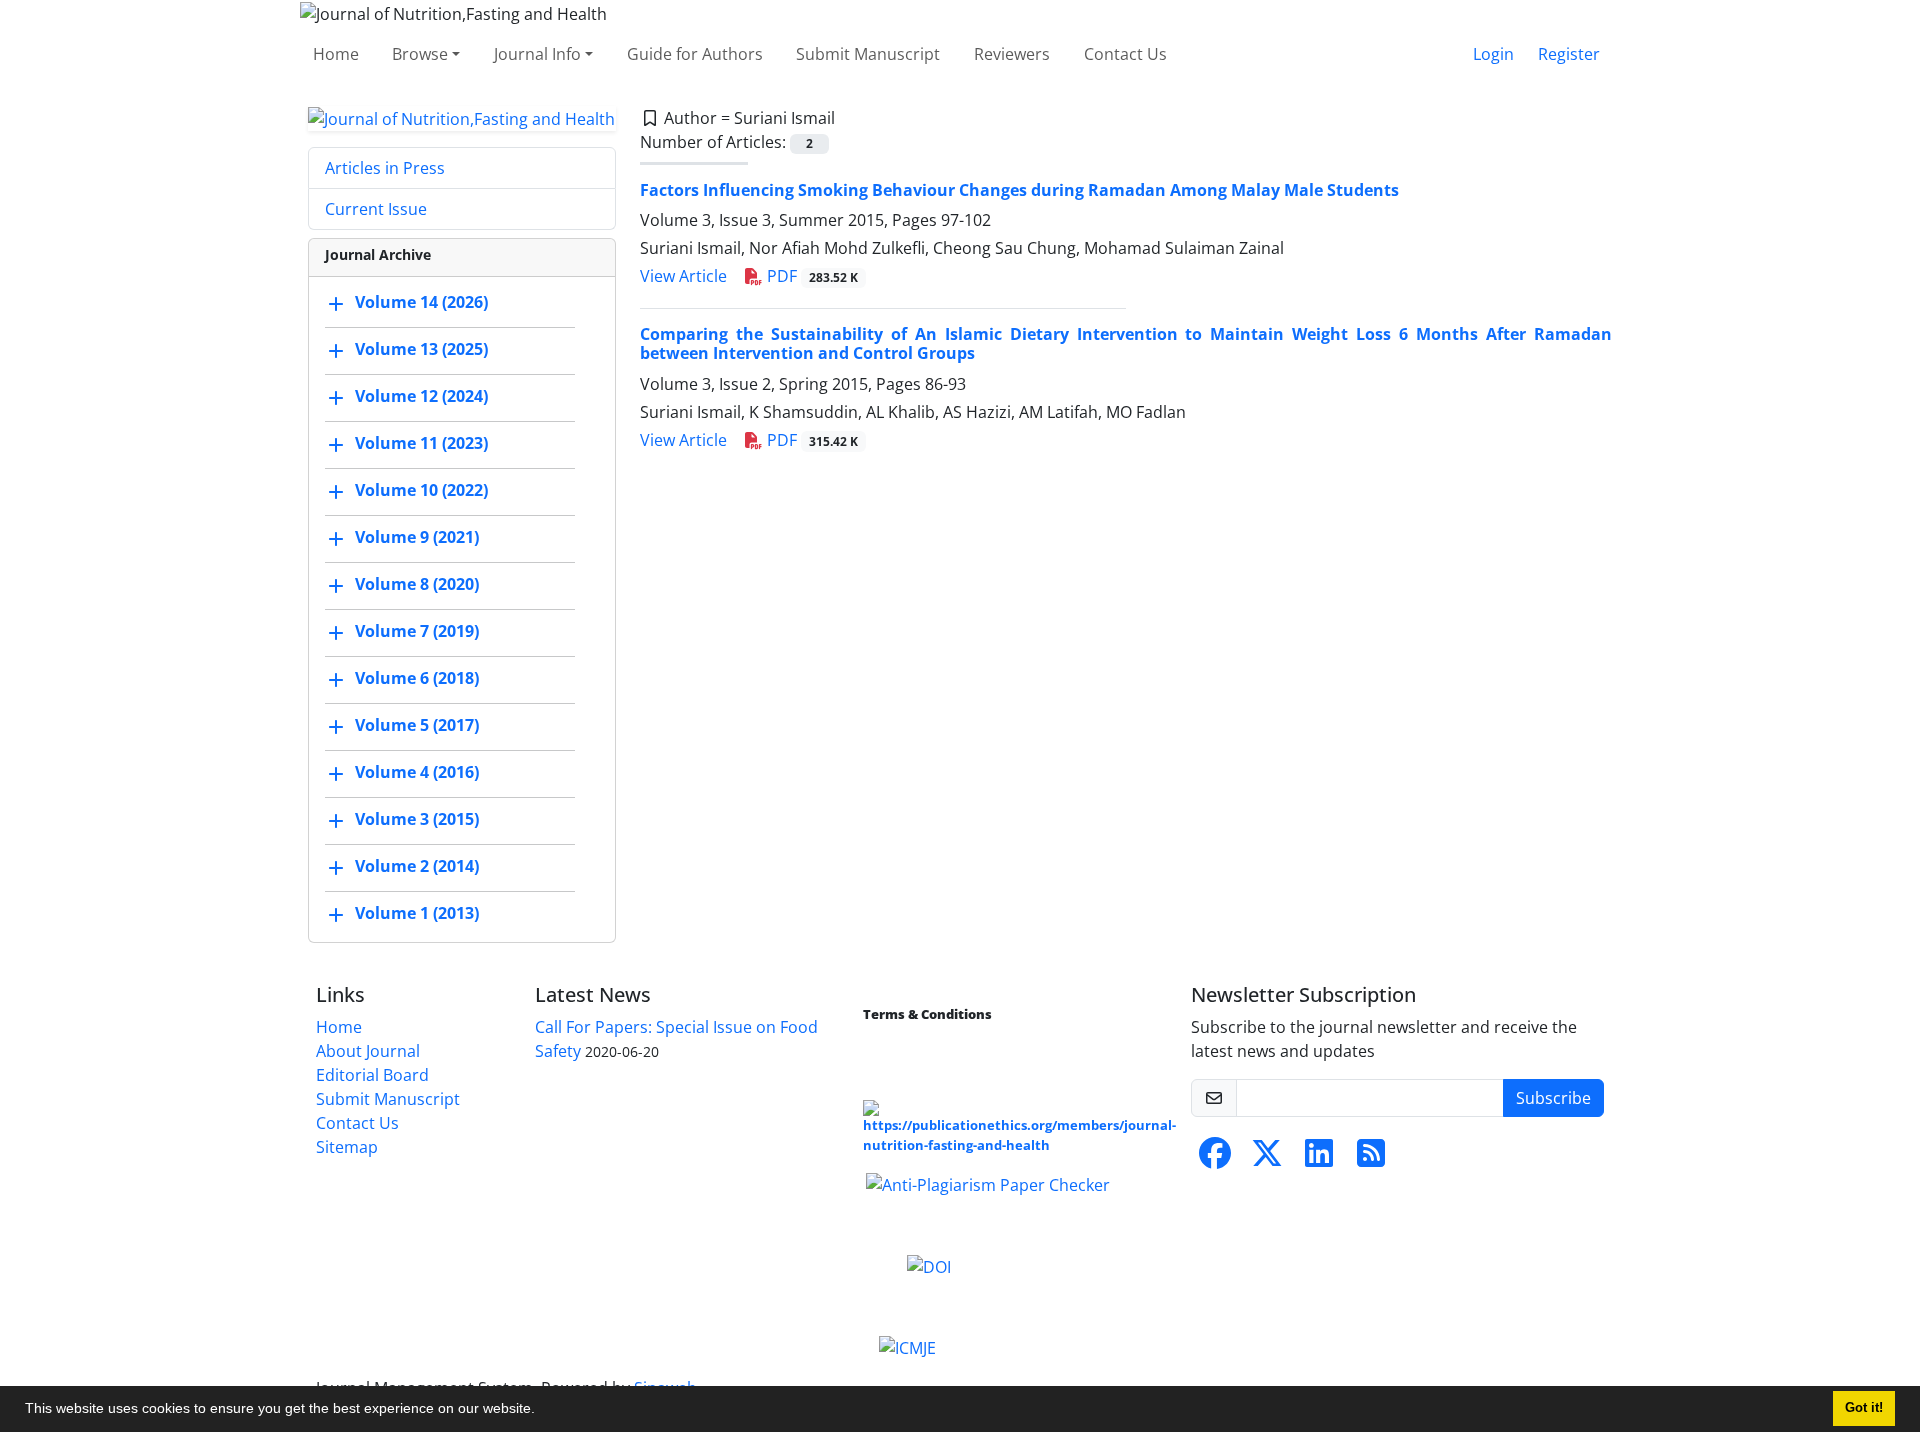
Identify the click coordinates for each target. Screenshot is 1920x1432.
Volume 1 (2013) (417, 914)
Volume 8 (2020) (417, 585)
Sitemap (347, 1147)
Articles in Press (385, 168)
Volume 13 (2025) (421, 350)
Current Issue (376, 209)
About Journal (368, 1051)
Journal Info (537, 54)
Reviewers (1012, 54)
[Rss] (1371, 1159)
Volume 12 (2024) (421, 397)
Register (1569, 54)
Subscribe (1553, 1098)
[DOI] (929, 1265)
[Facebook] (1215, 1159)
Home (336, 54)
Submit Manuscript (868, 54)
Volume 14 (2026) (421, 303)
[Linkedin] (1319, 1159)
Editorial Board (372, 1075)
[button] (542, 1411)
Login (1493, 54)
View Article (683, 276)
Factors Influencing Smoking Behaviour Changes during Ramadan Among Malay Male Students (1019, 190)
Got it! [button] (1864, 1408)
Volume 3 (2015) (417, 820)
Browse (420, 54)
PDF (810, 276)
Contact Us (1125, 54)
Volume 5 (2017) (417, 726)
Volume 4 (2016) (417, 773)
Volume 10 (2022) (421, 491)
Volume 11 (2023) (421, 444)
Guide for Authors (695, 54)
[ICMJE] (907, 1347)
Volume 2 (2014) (417, 867)
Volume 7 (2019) (417, 632)
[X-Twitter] (1267, 1159)
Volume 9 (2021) (417, 538)
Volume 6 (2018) (417, 679)
